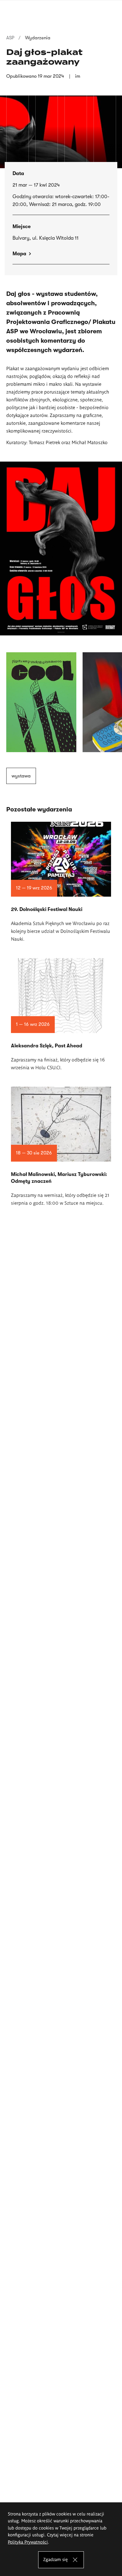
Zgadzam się (56, 2559)
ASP (10, 38)
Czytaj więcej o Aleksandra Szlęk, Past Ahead (61, 1015)
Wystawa (21, 776)
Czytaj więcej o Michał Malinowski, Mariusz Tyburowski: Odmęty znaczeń (61, 1147)
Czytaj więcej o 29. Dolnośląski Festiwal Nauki (61, 882)
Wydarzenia (38, 38)
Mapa (19, 254)
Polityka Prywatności (28, 2542)
